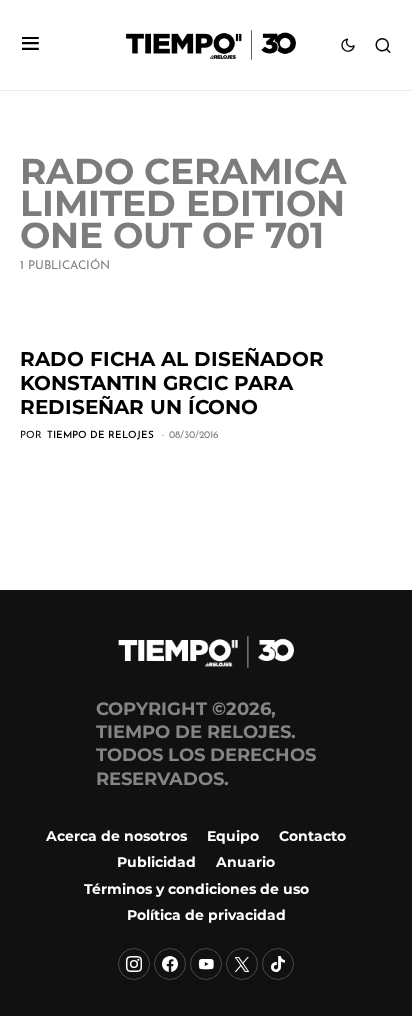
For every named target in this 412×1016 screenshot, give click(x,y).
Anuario (245, 862)
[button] (30, 45)
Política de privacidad (206, 915)
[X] (242, 964)
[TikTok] (278, 964)
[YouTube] (206, 964)
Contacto (312, 836)
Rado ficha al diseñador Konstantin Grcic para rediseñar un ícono (172, 383)
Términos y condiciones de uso (196, 889)
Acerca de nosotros (116, 836)
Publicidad (156, 862)
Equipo (233, 836)
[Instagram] (134, 964)
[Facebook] (170, 964)
